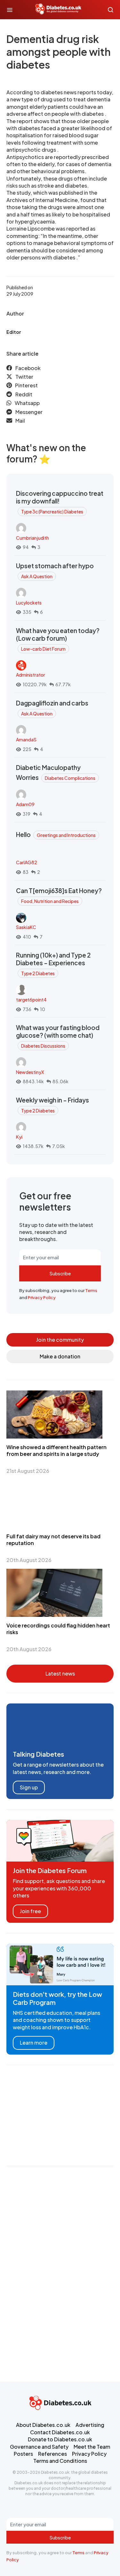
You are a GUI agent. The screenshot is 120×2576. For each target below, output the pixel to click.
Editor (14, 332)
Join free (30, 1911)
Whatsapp (27, 403)
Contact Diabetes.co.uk (60, 2432)
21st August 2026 (28, 1471)
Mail (20, 421)
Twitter (24, 377)
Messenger (29, 412)
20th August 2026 (29, 1560)
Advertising (90, 2425)
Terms (91, 1290)
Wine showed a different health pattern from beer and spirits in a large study (56, 1450)
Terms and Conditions (60, 2461)
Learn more (34, 2043)
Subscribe (60, 1273)
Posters (23, 2454)
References (52, 2454)
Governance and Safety (39, 2447)
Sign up (29, 1787)
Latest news (60, 1673)
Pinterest (26, 385)
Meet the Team (92, 2447)
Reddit (24, 394)
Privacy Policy (42, 1297)
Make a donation (60, 1356)
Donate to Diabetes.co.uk (60, 2439)
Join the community (60, 1340)
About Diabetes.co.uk (43, 2425)
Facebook (28, 368)
